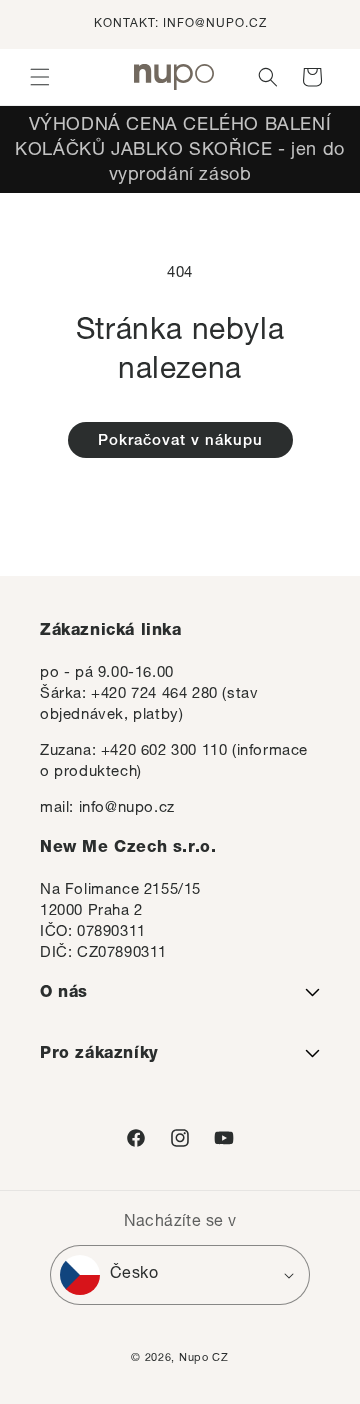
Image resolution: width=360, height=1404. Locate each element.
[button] (40, 77)
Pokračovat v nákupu (180, 441)
